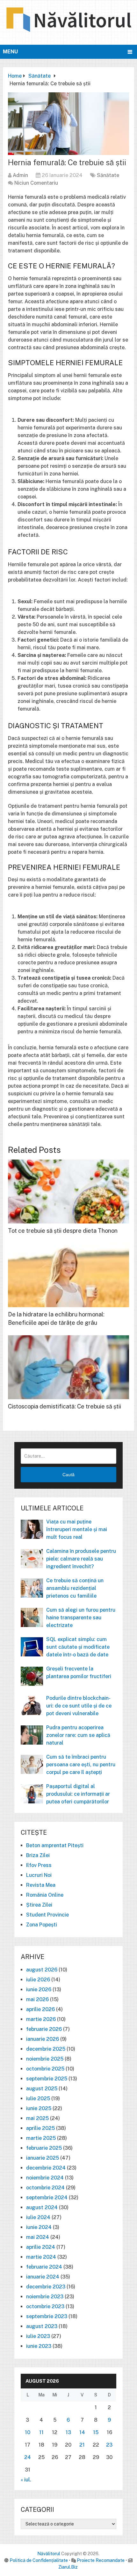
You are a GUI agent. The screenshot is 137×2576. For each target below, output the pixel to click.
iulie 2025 (38, 2098)
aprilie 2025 (40, 2128)
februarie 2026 (44, 2029)
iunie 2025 (39, 2108)
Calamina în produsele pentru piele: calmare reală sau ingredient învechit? (81, 1559)
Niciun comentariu (36, 183)
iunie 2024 (39, 2227)
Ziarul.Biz (68, 2567)
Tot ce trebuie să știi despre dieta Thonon (63, 1231)
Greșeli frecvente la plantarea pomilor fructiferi (79, 1673)
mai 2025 (37, 2118)
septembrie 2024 (47, 2198)
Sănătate (108, 175)
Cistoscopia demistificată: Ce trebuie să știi (65, 1406)
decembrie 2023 (46, 2287)
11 (41, 2432)
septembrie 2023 (47, 2316)
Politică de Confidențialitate (39, 2560)
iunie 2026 (39, 1990)
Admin (20, 175)
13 (68, 2432)
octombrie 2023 (45, 2306)
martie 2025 (41, 2138)
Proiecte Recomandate (101, 2560)
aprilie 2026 (40, 2009)
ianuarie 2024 (43, 2277)
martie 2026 (41, 2019)
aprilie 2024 (41, 2247)
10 (28, 2432)
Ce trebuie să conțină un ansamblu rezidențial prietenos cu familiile (75, 1588)
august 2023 (42, 2326)
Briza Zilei (38, 1855)
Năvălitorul (49, 2554)
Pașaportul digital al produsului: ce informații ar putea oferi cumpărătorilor (78, 1794)
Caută (68, 1475)
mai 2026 (37, 1999)
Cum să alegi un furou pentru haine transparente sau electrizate (81, 1618)
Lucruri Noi (39, 1875)
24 (28, 2457)
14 (82, 2432)
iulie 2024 (38, 2217)
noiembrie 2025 (45, 2059)
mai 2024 (38, 2237)
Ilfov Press (39, 1865)
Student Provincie (47, 1915)
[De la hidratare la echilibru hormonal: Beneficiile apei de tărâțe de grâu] (68, 1275)
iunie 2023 (39, 2346)
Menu (10, 52)
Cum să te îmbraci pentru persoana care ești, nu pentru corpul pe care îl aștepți (81, 1765)
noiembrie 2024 (45, 2178)
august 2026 (42, 1970)
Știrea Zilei (39, 1905)
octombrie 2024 (45, 2188)
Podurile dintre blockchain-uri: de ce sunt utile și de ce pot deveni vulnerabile (79, 1706)
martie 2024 (41, 2257)
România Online (45, 1895)
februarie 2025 (44, 2148)
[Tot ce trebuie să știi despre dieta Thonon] (68, 1192)
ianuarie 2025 (43, 2158)
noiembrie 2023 (45, 2297)
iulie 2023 (38, 2336)
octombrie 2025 (45, 2069)
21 (82, 2445)
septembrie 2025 (47, 2079)
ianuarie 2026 (43, 2039)
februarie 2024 (44, 2267)
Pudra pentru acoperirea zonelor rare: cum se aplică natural (78, 1735)
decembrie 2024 (46, 2168)
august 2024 (42, 2207)
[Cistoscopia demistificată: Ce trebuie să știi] (68, 1367)
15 (96, 2432)
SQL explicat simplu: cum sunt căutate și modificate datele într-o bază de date (78, 1647)
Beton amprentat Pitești (55, 1845)
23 (109, 2445)
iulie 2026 (38, 1980)
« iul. (26, 2480)
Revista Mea (41, 1885)
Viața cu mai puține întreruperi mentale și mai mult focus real (77, 1529)
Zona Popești (42, 1925)
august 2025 (42, 2089)
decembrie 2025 (46, 2049)
